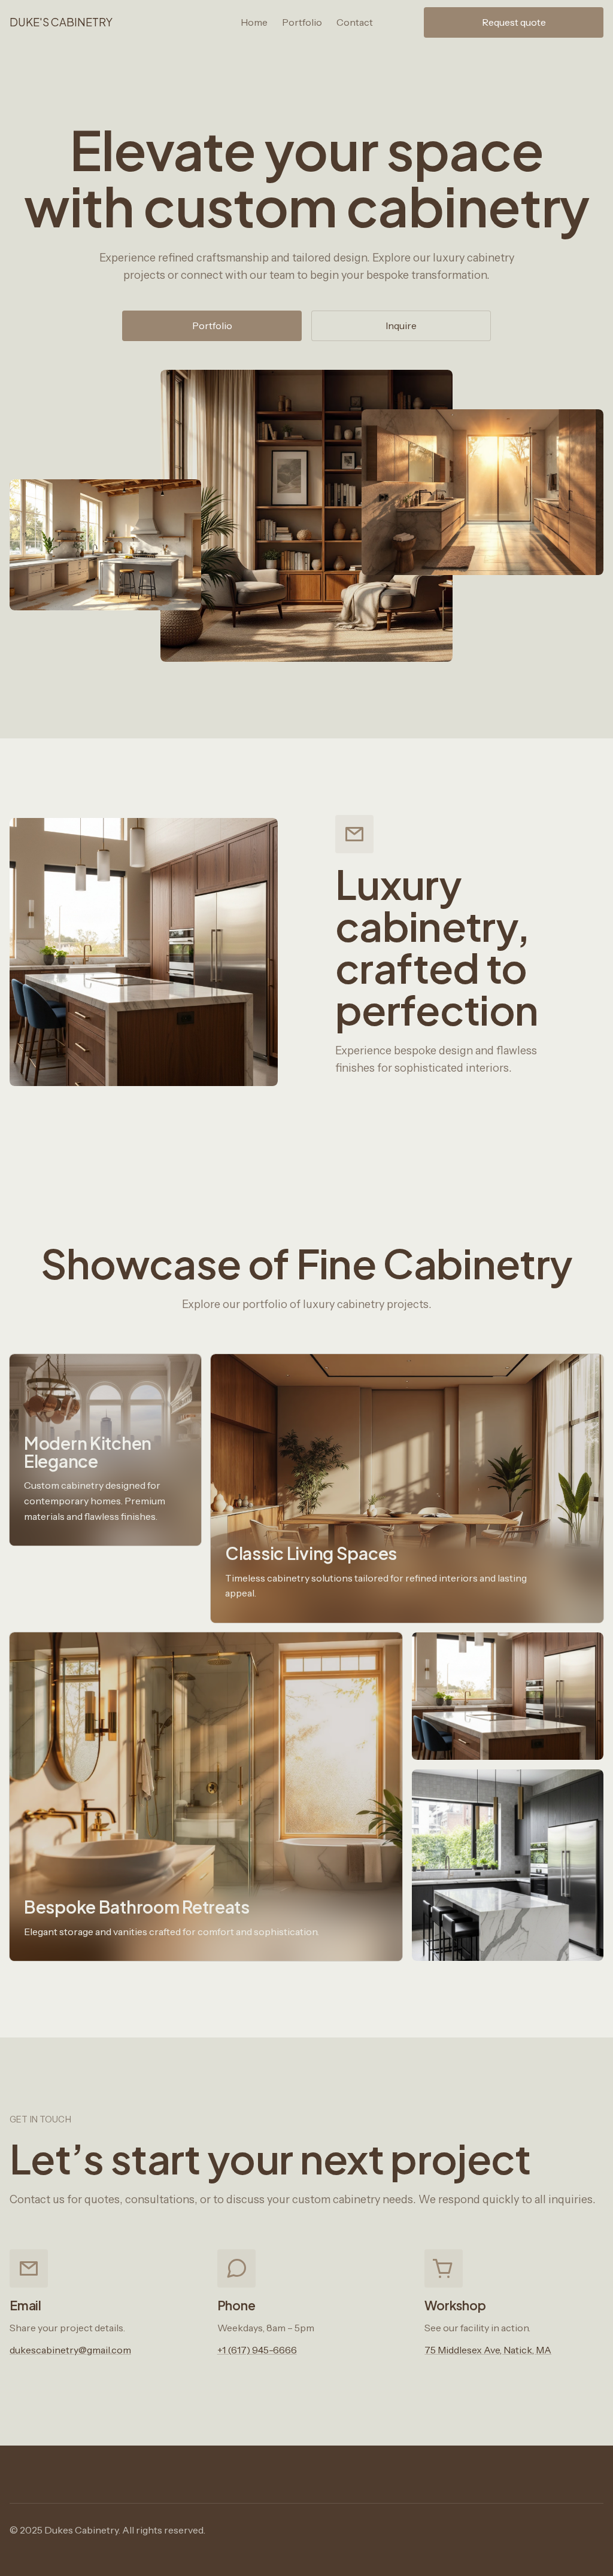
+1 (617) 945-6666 (257, 2350)
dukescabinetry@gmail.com (70, 2350)
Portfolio (212, 326)
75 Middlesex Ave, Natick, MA (488, 2350)
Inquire (401, 326)
